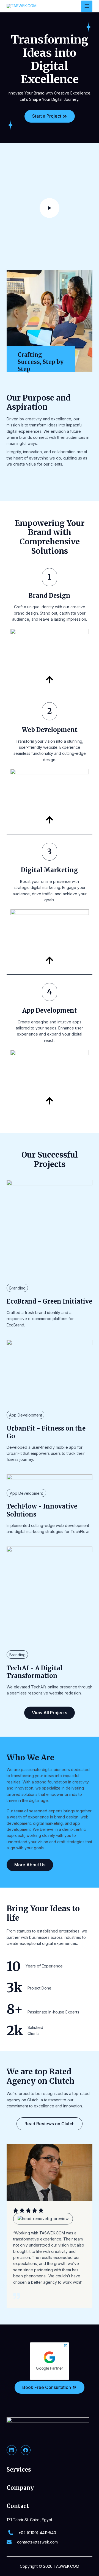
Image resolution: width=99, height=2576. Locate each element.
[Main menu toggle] (87, 6)
